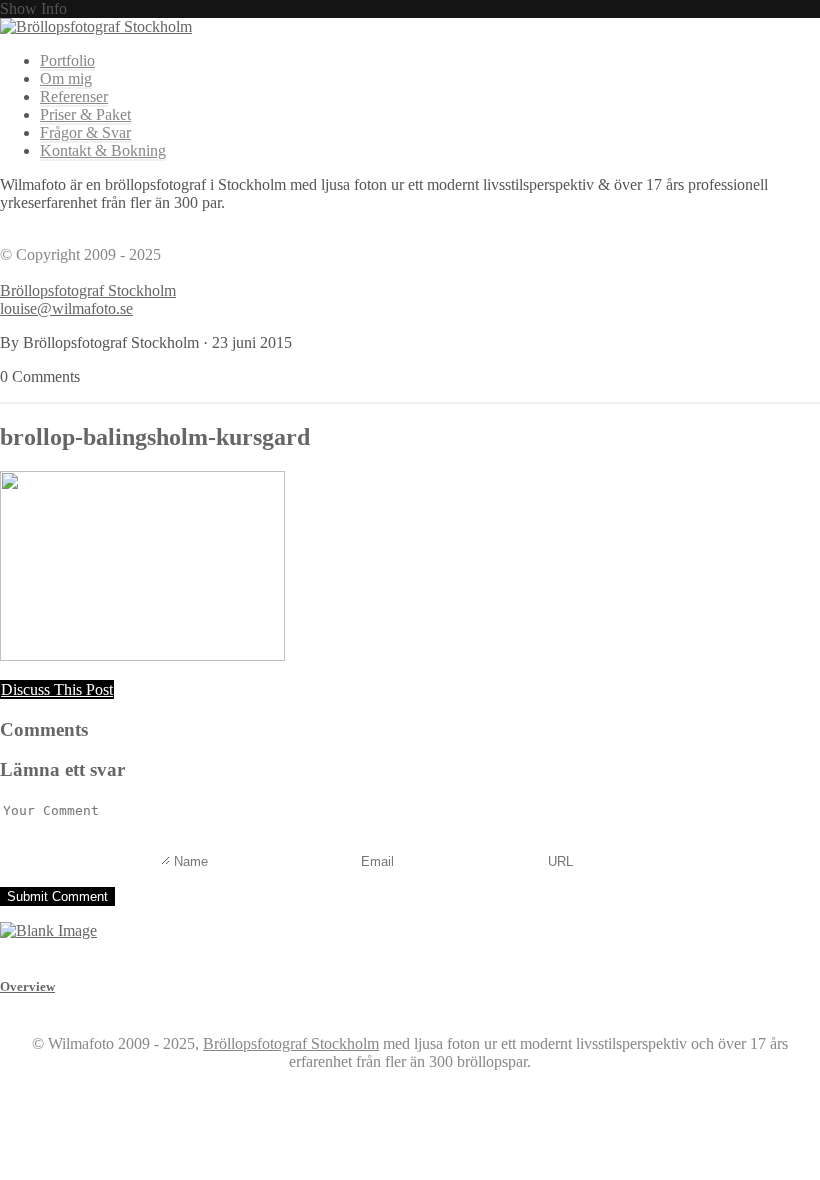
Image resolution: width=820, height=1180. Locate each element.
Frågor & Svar (85, 132)
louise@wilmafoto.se (66, 308)
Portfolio (67, 60)
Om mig (66, 78)
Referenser (74, 96)
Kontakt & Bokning (103, 150)
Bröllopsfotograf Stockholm (88, 290)
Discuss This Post (57, 689)
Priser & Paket (85, 114)
